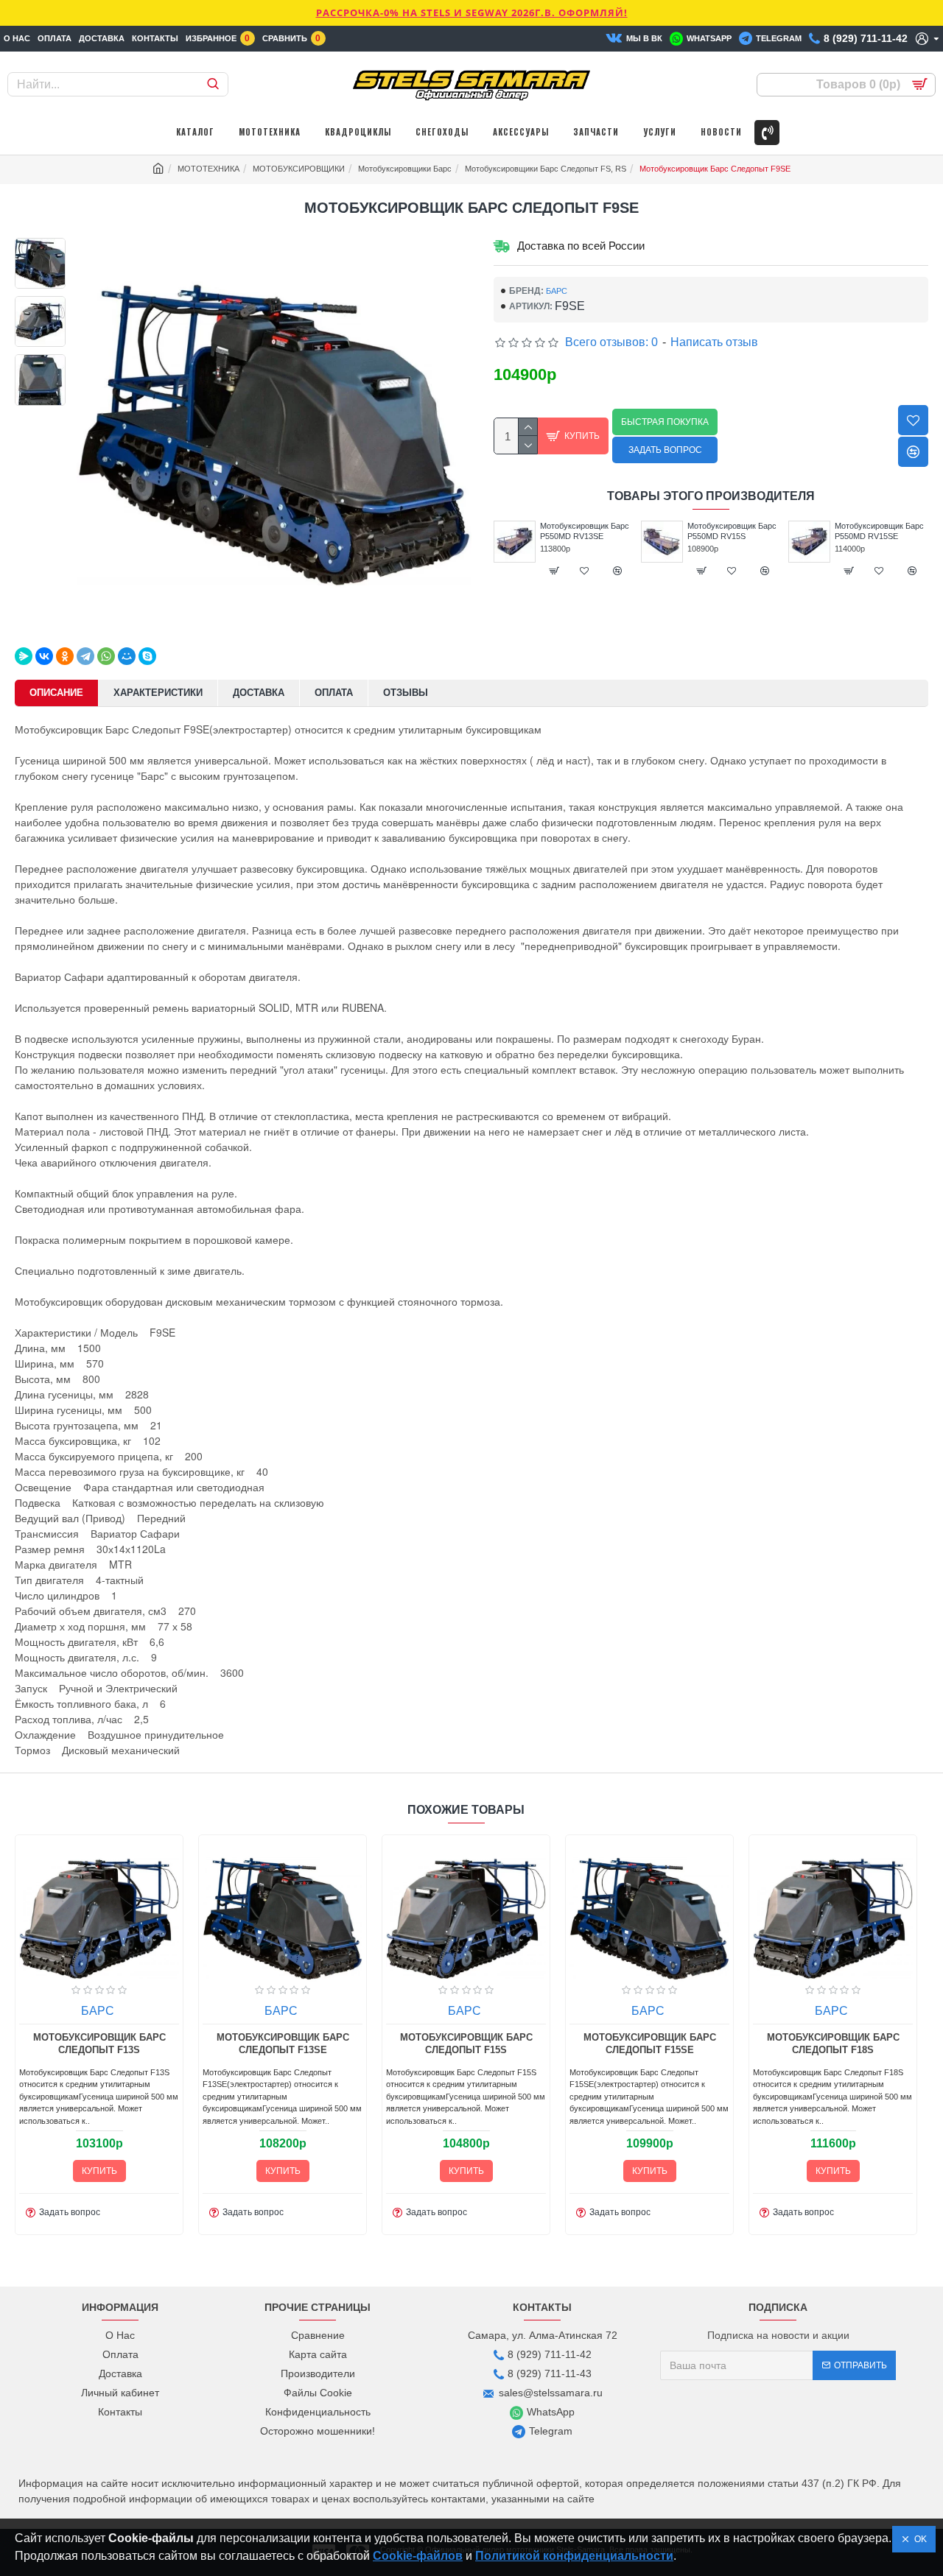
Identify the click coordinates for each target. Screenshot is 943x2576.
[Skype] (147, 656)
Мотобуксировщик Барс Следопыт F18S (833, 2044)
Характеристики (158, 693)
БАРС (557, 291)
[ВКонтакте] (44, 656)
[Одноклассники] (65, 656)
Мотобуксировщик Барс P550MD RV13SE (585, 531)
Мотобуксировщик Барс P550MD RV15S (732, 531)
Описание (56, 693)
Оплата (334, 693)
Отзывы (406, 693)
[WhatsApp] (106, 656)
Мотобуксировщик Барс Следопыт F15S (466, 2044)
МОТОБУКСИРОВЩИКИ (299, 169)
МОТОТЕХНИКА (208, 169)
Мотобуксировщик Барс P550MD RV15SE (879, 531)
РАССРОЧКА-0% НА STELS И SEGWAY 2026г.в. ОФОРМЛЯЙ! (472, 13)
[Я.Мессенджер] (24, 656)
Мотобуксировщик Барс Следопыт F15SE (650, 2044)
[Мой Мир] (127, 656)
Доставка (259, 693)
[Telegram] (85, 656)
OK (918, 2539)
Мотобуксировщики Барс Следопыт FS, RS (546, 169)
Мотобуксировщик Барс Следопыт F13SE (283, 2044)
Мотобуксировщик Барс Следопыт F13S (99, 2044)
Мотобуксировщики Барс (405, 169)
